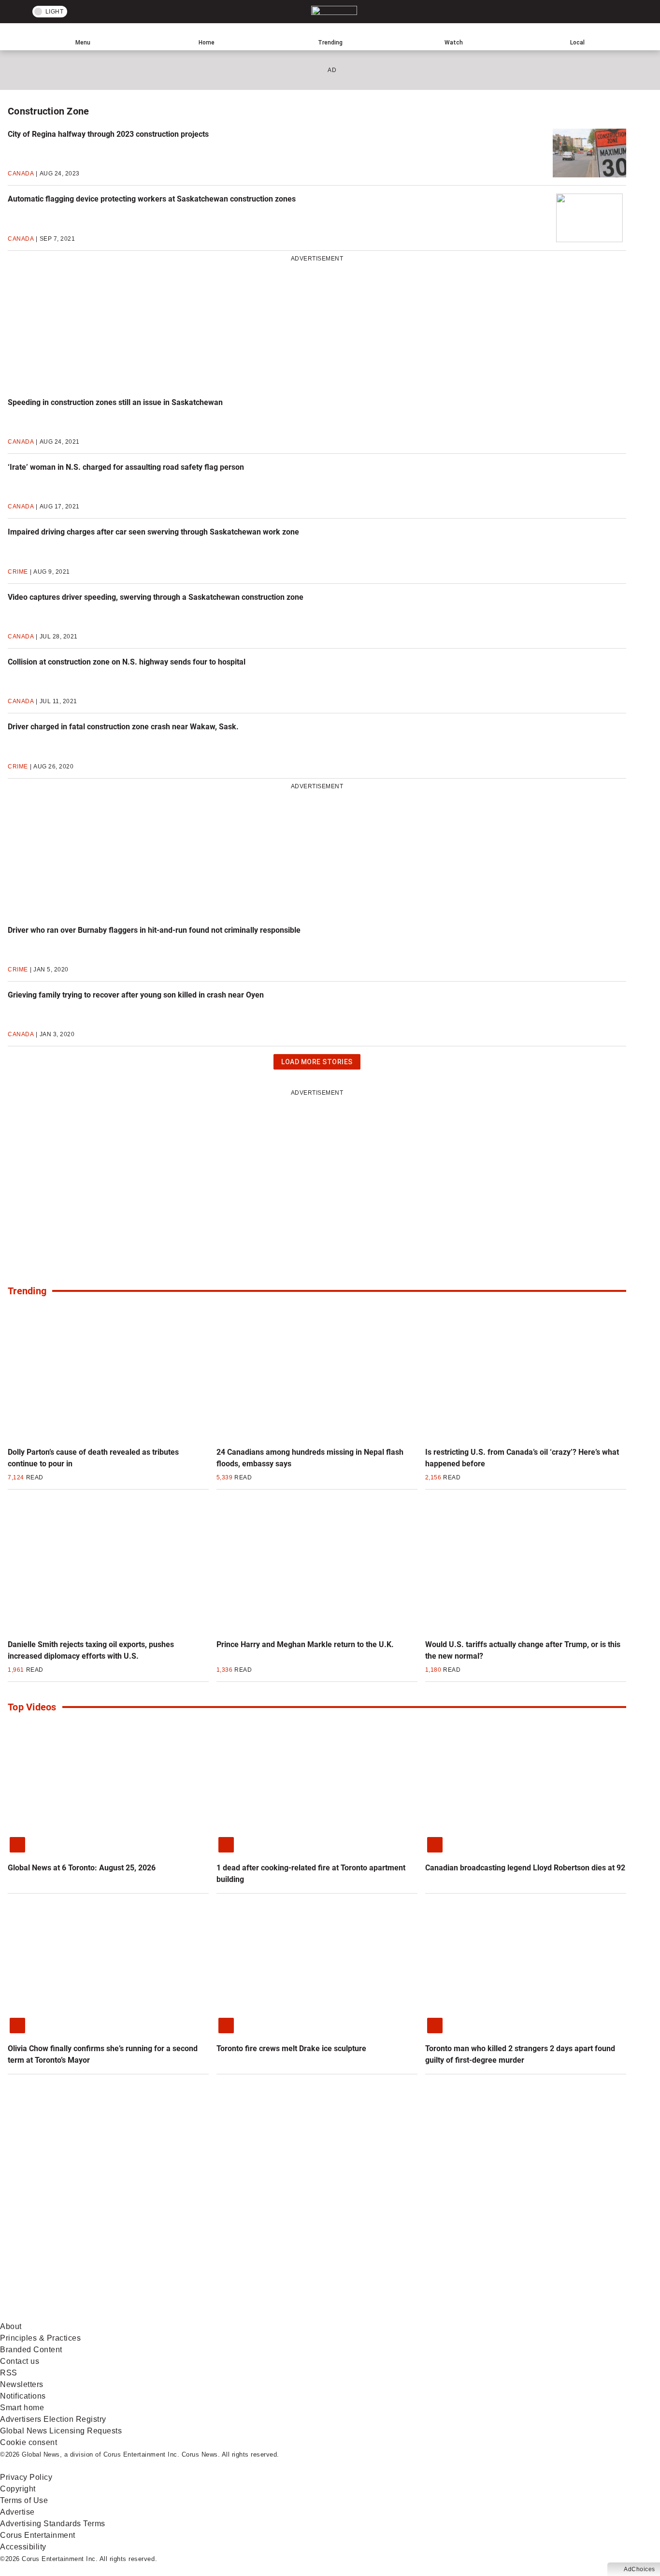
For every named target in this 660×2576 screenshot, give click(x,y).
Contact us (20, 2361)
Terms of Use (24, 2500)
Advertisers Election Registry (53, 2419)
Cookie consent (29, 2442)
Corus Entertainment (38, 2535)
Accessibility (23, 2547)
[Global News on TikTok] (221, 2315)
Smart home (22, 2408)
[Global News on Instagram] (514, 2239)
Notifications (23, 2396)
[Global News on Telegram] (368, 2315)
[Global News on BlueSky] (514, 2315)
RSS (9, 2373)
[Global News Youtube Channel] (368, 2239)
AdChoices (639, 2569)
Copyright (18, 2489)
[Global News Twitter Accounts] (221, 2239)
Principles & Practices (40, 2338)
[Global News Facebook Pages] (74, 2239)
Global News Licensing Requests (61, 2431)
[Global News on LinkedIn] (74, 2315)
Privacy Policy (26, 2477)
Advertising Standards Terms (53, 2524)
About (11, 2326)
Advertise (17, 2512)
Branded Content (31, 2350)
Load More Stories (317, 1064)
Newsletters (22, 2384)
